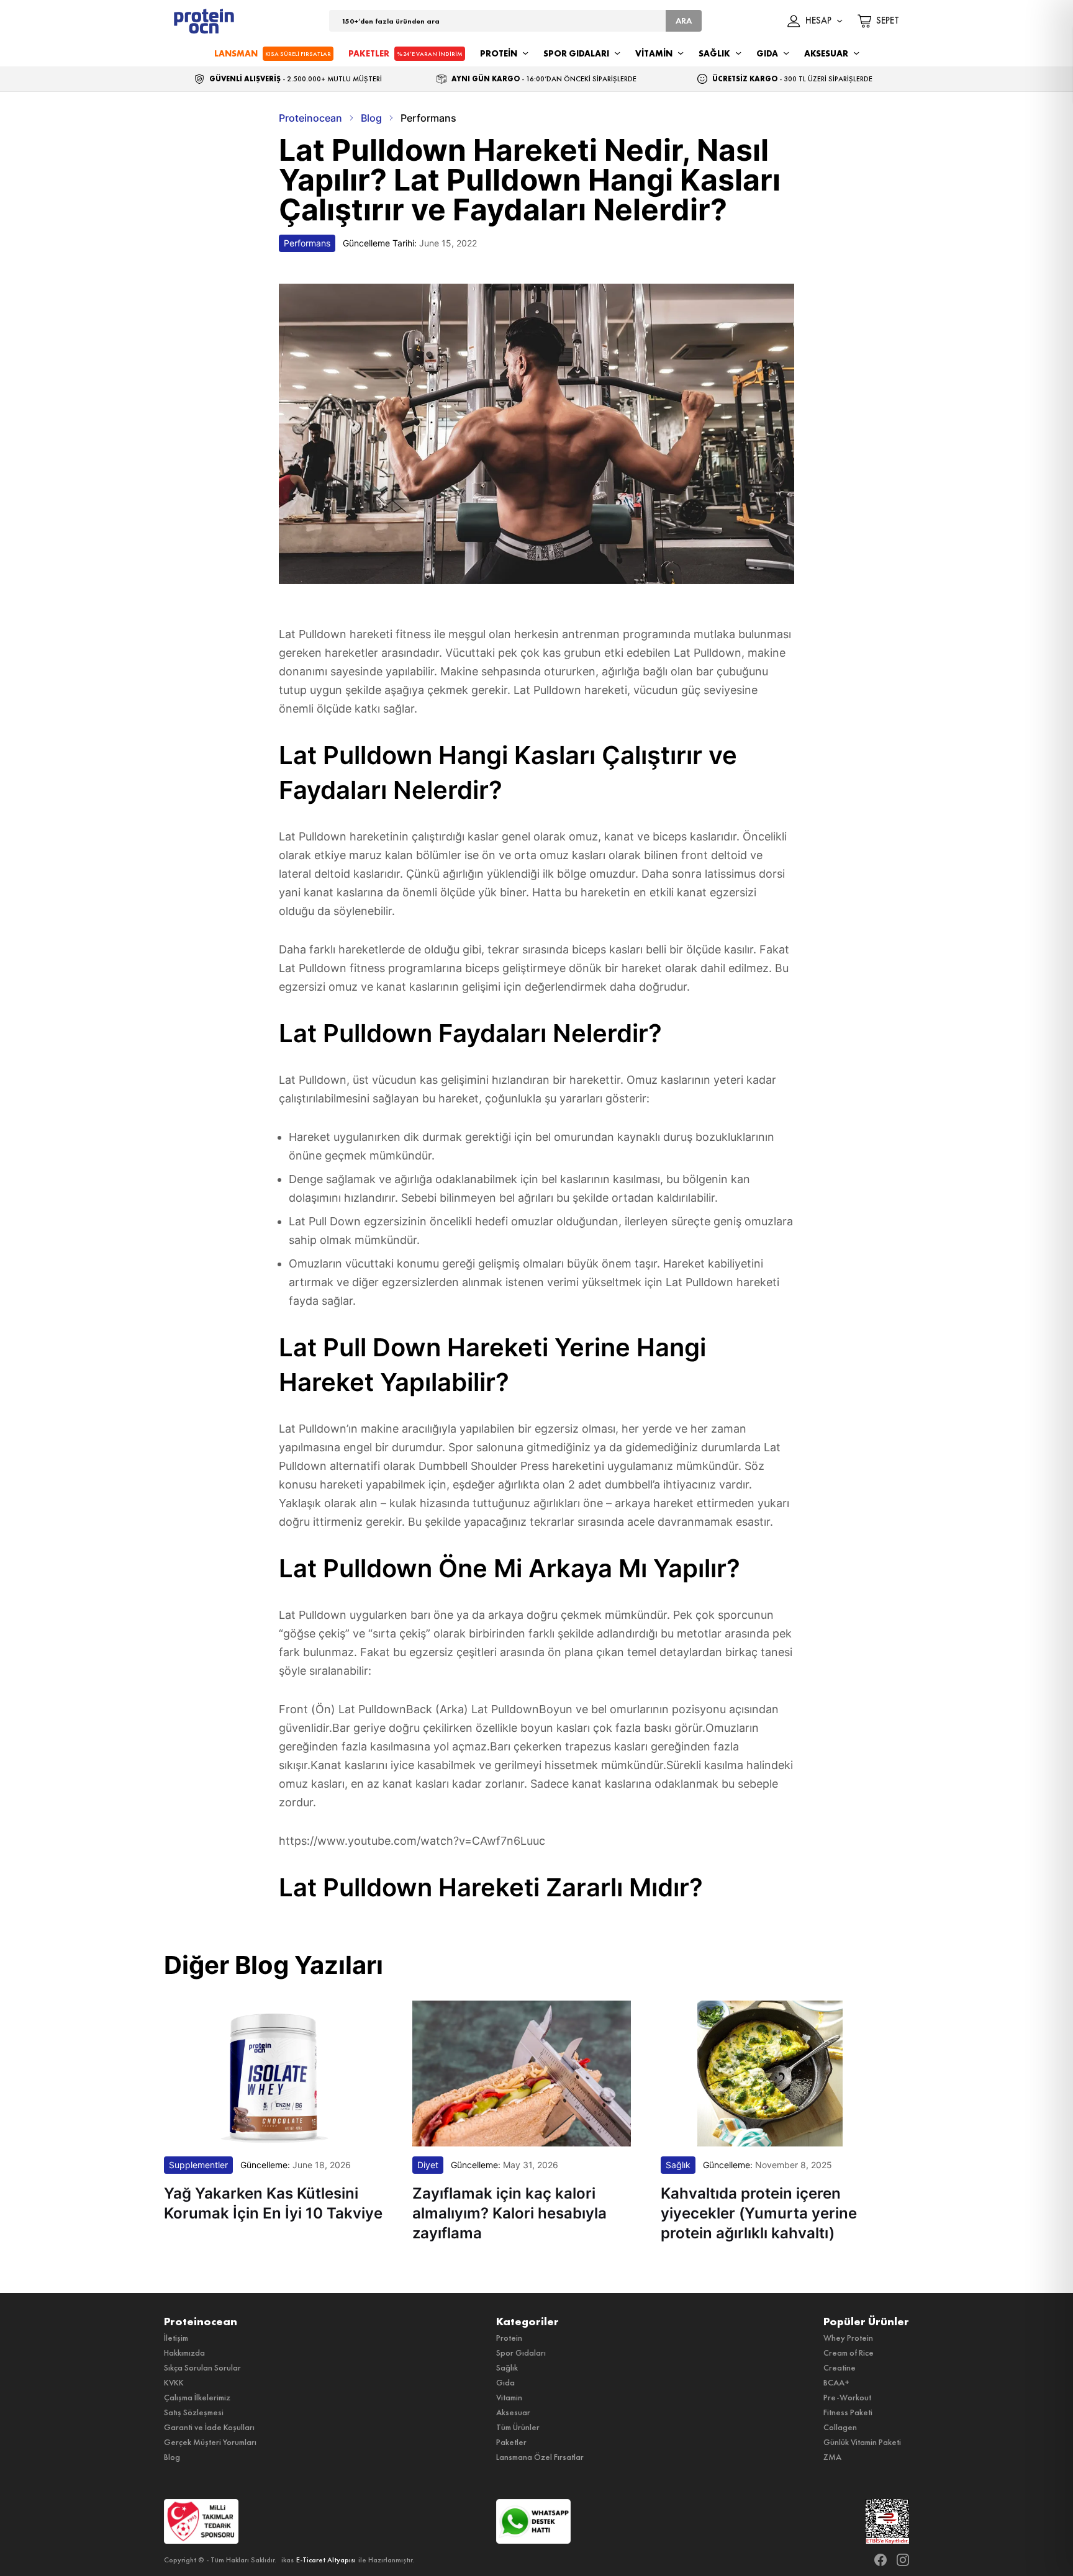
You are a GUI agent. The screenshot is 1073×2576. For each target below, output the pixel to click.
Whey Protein (848, 2338)
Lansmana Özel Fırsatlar (540, 2457)
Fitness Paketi (848, 2412)
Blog (172, 2457)
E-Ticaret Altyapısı (326, 2560)
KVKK (174, 2382)
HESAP (818, 21)
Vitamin (509, 2397)
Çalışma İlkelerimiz (197, 2397)
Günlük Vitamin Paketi (862, 2442)
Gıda (505, 2382)
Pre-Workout (847, 2397)
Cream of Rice (849, 2353)
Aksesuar (513, 2412)
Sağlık (507, 2367)
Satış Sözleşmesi (194, 2412)
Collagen (840, 2427)
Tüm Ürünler (518, 2427)
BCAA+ (836, 2382)
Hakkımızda (184, 2353)
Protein (509, 2338)
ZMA (832, 2457)
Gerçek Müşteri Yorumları (210, 2442)
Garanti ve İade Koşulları (209, 2427)
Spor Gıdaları (521, 2353)
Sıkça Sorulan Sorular (202, 2367)
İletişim (176, 2338)
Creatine (840, 2367)
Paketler (511, 2442)
